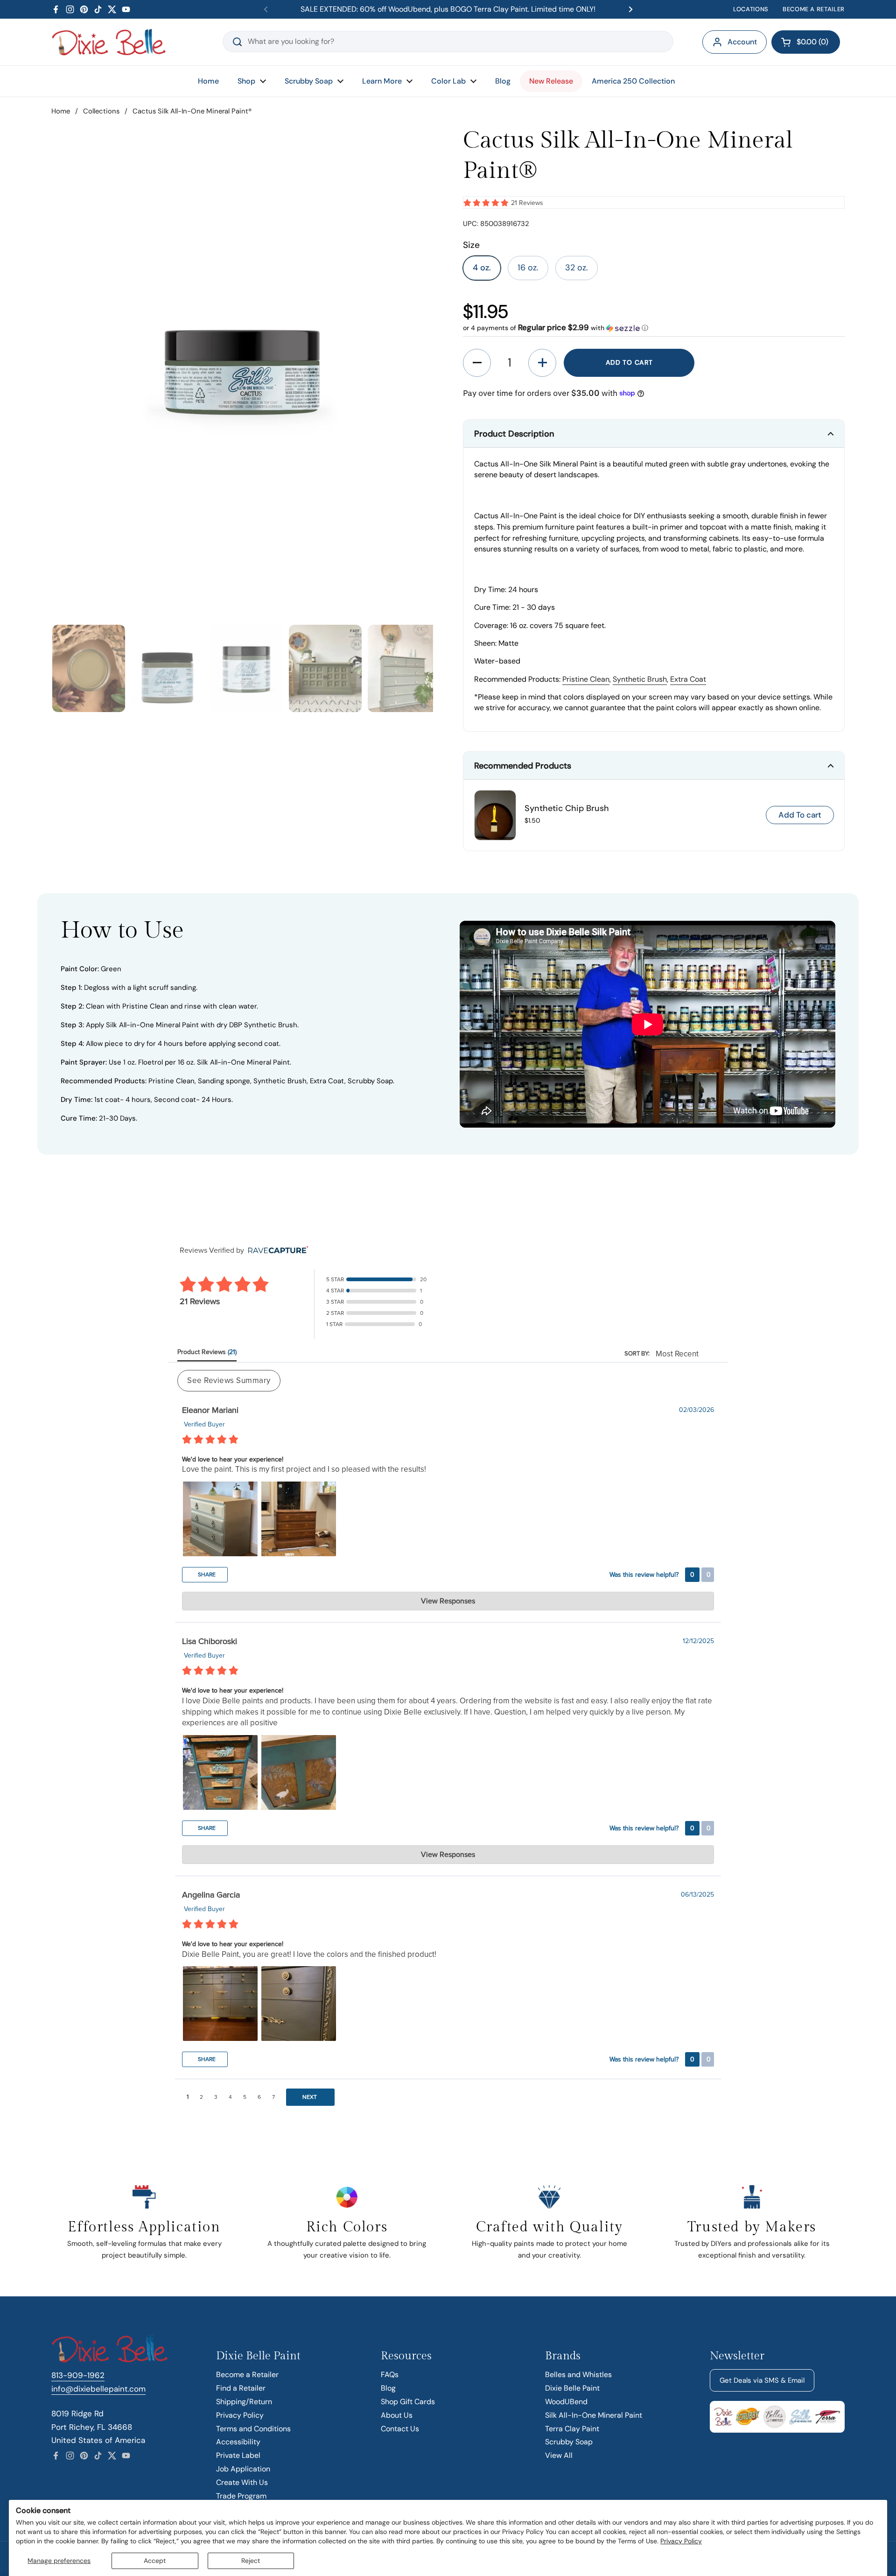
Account (742, 42)
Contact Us (400, 2429)
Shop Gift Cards (408, 2402)
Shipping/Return (244, 2402)
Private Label (238, 2455)
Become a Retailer (247, 2375)
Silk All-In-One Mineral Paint (594, 2415)
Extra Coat (688, 679)
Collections (101, 111)
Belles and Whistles (578, 2375)
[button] (806, 42)
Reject (251, 2561)
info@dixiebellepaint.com (98, 2389)
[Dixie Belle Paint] (109, 42)
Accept (155, 2561)
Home (61, 111)
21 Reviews (527, 203)
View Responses (448, 1601)
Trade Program (241, 2496)
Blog (388, 2388)
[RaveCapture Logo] (276, 1251)
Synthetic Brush (640, 679)
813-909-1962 (78, 2375)
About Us (397, 2415)
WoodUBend (566, 2402)
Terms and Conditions (253, 2429)
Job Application (243, 2469)
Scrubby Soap (569, 2442)
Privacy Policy (681, 2541)
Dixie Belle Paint (572, 2388)
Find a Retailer (241, 2388)
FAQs (390, 2375)
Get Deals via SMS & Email (762, 2380)
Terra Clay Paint (572, 2429)
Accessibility (238, 2442)
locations (751, 9)
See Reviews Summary (229, 1380)
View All (559, 2455)
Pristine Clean (586, 679)
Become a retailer (814, 9)
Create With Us (242, 2482)
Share (206, 1574)
